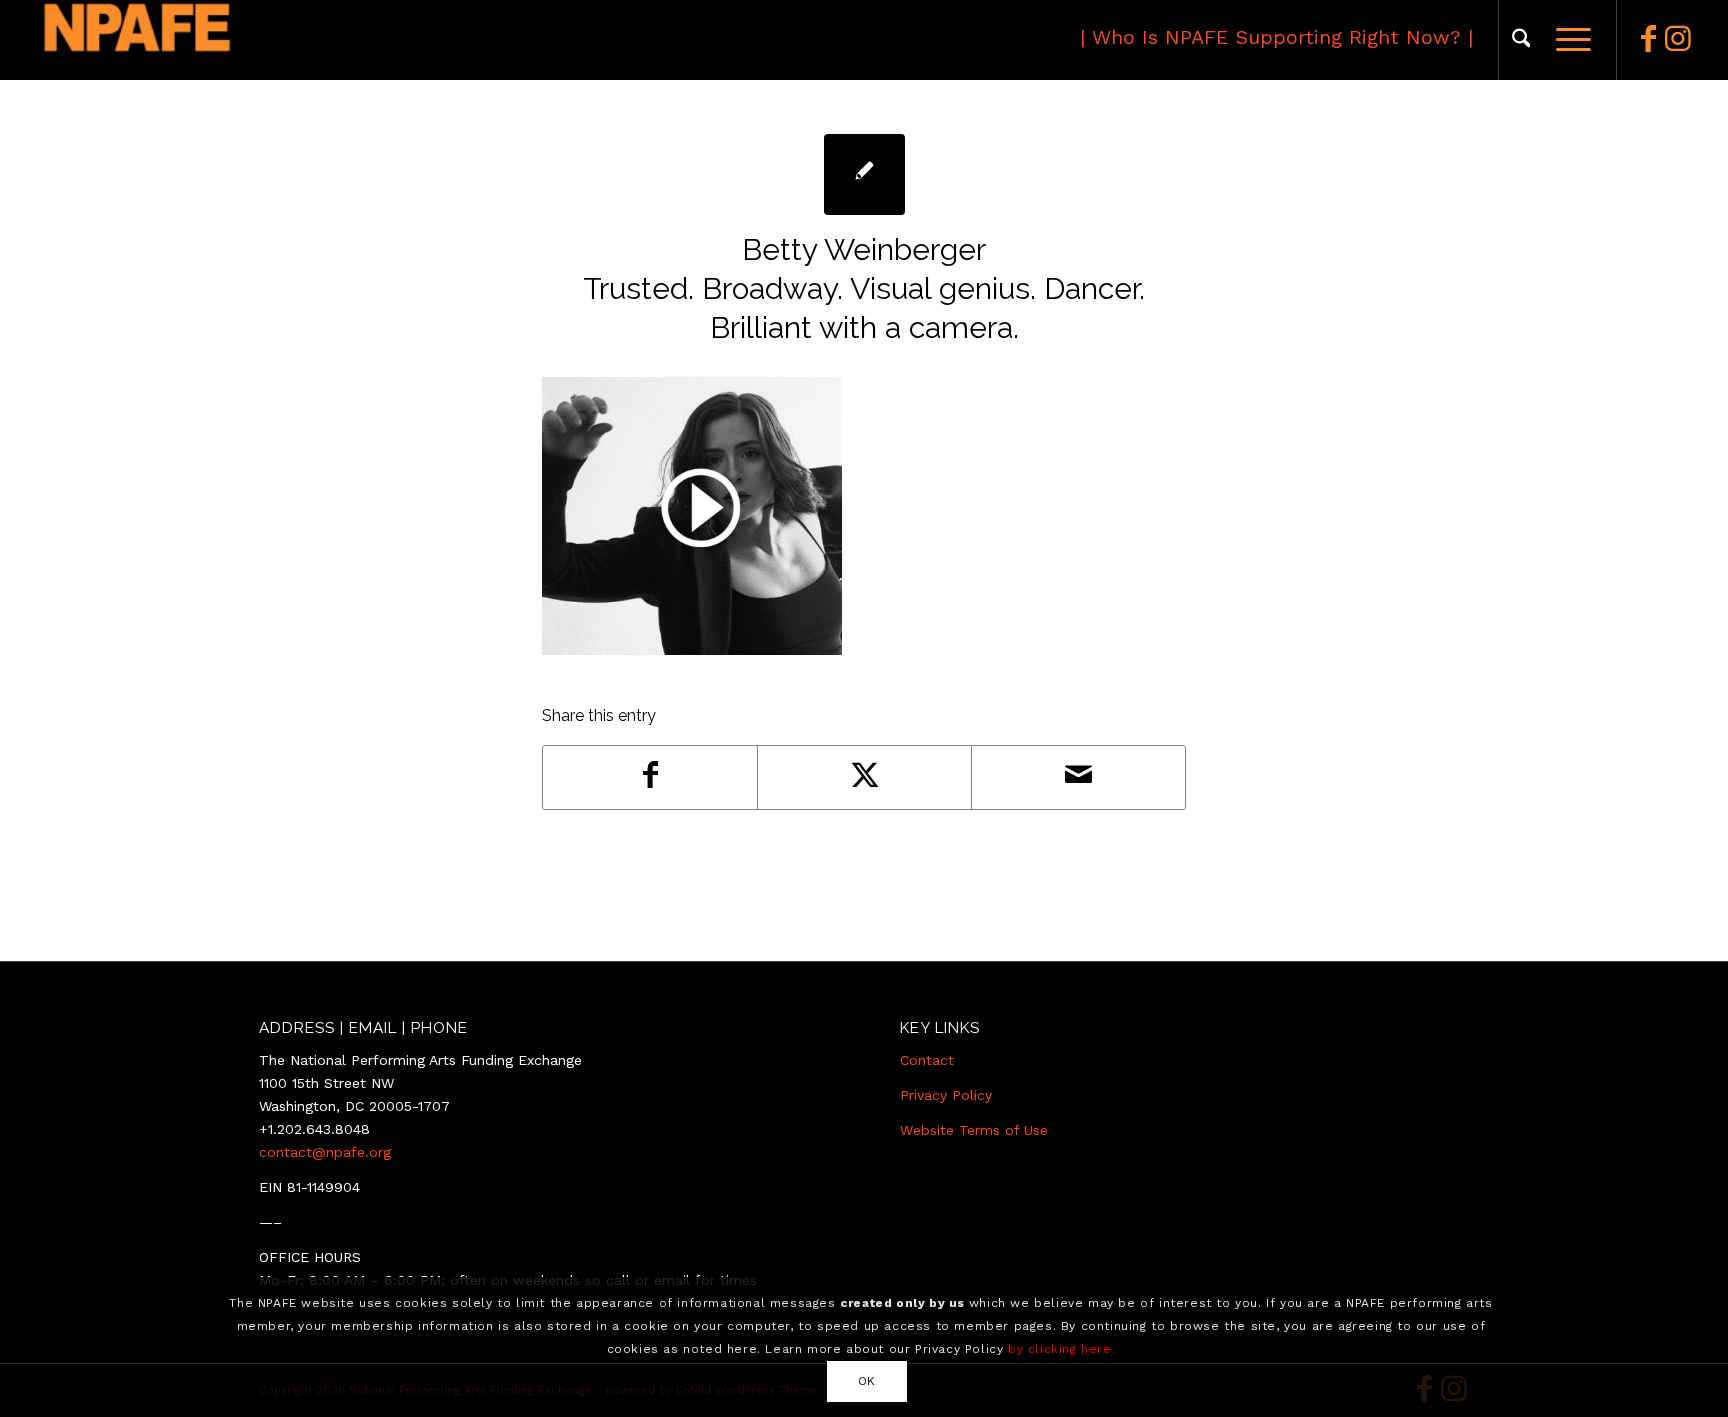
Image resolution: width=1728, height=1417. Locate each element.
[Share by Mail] (1078, 777)
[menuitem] (1521, 40)
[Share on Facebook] (650, 777)
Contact (927, 1060)
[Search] (1521, 40)
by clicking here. (1061, 1349)
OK (867, 1381)
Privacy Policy (946, 1095)
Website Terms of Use (974, 1130)
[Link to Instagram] (1678, 39)
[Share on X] (864, 777)
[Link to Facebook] (1648, 39)
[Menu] (1567, 40)
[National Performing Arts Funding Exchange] (227, 40)
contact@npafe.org (325, 1152)
